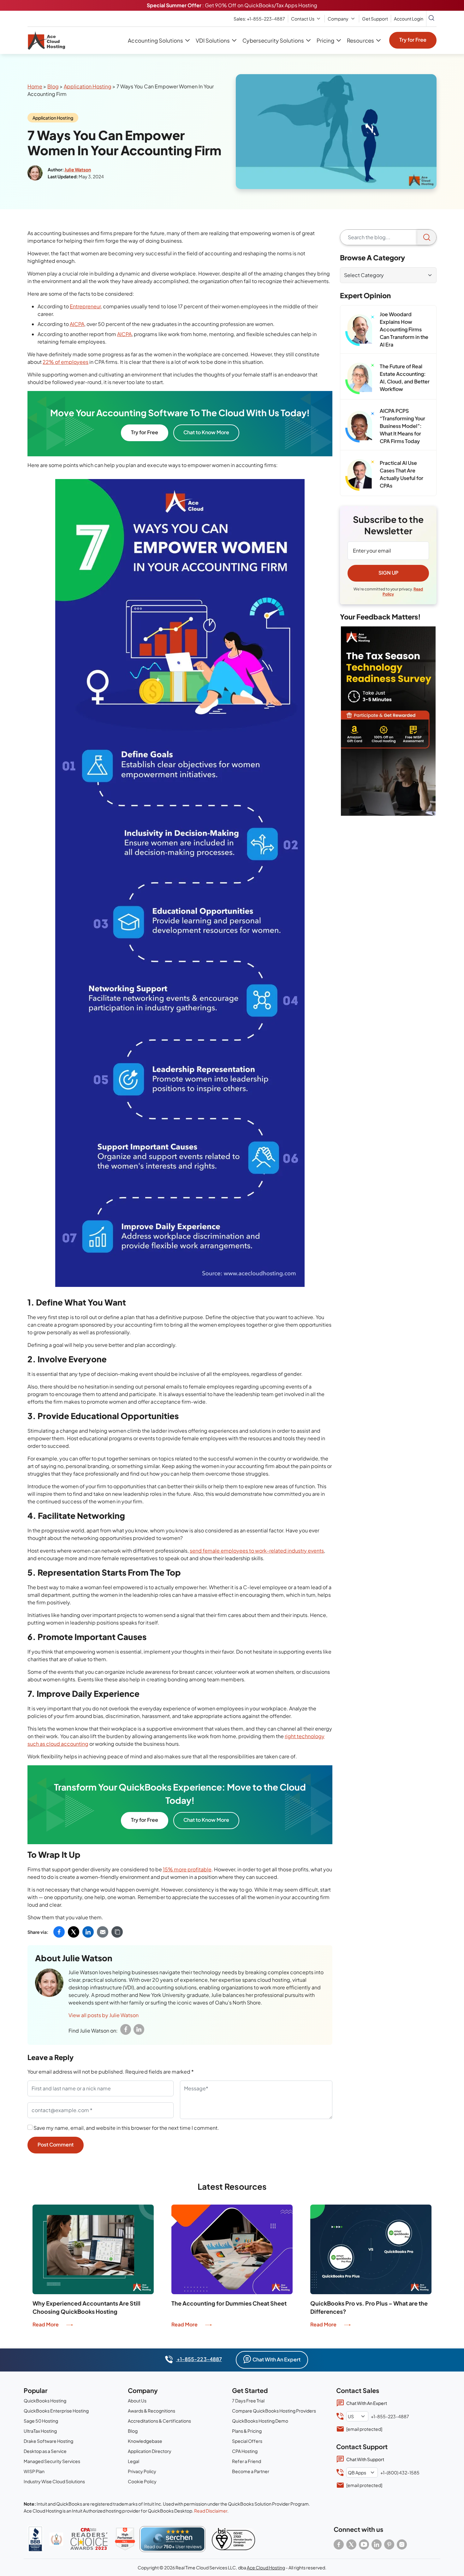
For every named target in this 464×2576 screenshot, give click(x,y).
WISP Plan (34, 2471)
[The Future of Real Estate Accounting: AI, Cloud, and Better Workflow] (360, 378)
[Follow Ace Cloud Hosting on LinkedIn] (377, 2544)
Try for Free (413, 40)
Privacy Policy (142, 2471)
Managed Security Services (52, 2461)
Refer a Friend (247, 2461)
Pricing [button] (325, 40)
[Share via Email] (103, 1932)
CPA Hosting (245, 2451)
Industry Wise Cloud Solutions (54, 2481)
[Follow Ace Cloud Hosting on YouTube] (364, 2544)
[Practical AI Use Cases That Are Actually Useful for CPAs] (360, 475)
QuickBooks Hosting (45, 2401)
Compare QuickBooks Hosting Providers (274, 2411)
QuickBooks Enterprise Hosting (56, 2411)
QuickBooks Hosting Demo (260, 2421)
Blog (53, 86)
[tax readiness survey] (388, 721)
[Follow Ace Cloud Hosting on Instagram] (402, 2544)
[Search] (427, 237)
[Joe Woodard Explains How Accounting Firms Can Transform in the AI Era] (360, 330)
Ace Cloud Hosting (266, 2567)
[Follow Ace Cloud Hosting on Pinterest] (389, 2544)
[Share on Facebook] (59, 1932)
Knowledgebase (145, 2441)
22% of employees (65, 362)
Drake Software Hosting (48, 2441)
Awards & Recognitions (152, 2411)
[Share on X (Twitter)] (74, 1932)
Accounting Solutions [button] (155, 40)
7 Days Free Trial (248, 2401)
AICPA (77, 324)
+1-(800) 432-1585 (400, 2472)
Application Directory (150, 2451)
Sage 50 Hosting (41, 2421)
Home (35, 86)
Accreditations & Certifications (159, 2421)
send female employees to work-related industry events (257, 1551)
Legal (134, 2461)
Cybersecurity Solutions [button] (273, 40)
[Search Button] (431, 19)
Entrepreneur (85, 306)
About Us (137, 2401)
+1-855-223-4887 (199, 2359)
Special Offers (247, 2441)
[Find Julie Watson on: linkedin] (139, 2029)
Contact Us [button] (303, 19)
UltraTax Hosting (40, 2431)
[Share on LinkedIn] (88, 1932)
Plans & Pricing (247, 2431)
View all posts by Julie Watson (104, 2015)
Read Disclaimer (211, 2511)
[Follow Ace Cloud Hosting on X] (351, 2544)
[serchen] (173, 2539)
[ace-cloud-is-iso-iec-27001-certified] (233, 2539)
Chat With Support (365, 2459)
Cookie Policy (142, 2481)
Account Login (409, 19)
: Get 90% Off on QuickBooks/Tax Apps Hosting (232, 5)
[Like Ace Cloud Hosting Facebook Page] (339, 2544)
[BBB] (35, 2539)
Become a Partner (251, 2471)
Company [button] (338, 19)
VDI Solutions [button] (213, 40)
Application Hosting (88, 86)
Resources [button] (360, 40)
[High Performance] (125, 2539)
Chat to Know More (206, 432)
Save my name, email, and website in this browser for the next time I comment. (126, 2128)
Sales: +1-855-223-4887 (259, 19)
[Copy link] (117, 1932)
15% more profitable (187, 1869)
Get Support (375, 19)
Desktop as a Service (45, 2451)
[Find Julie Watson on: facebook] (126, 2029)
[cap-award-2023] (89, 2539)
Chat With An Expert (277, 2359)
